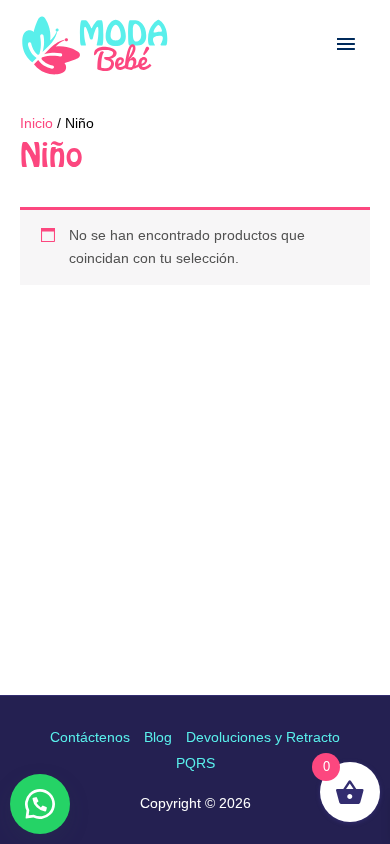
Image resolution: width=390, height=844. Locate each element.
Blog (158, 737)
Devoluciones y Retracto (263, 737)
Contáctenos (90, 737)
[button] (40, 804)
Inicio (36, 123)
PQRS (195, 763)
